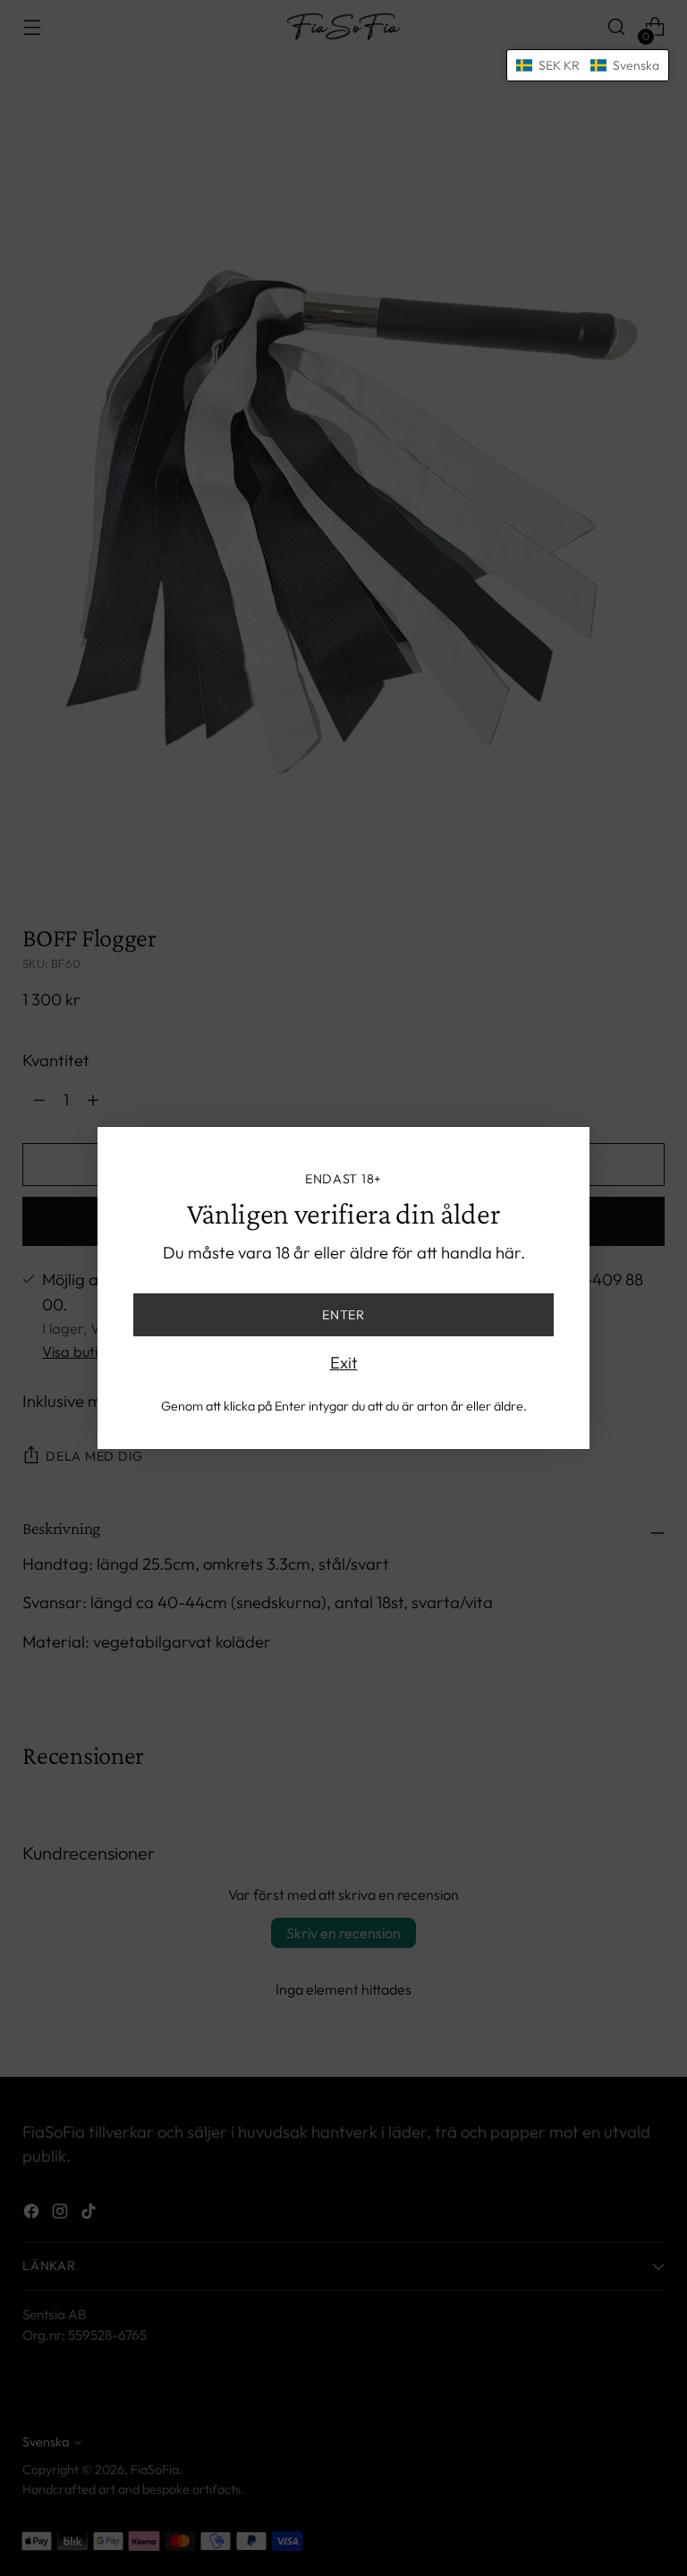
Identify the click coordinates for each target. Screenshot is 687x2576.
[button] (588, 65)
